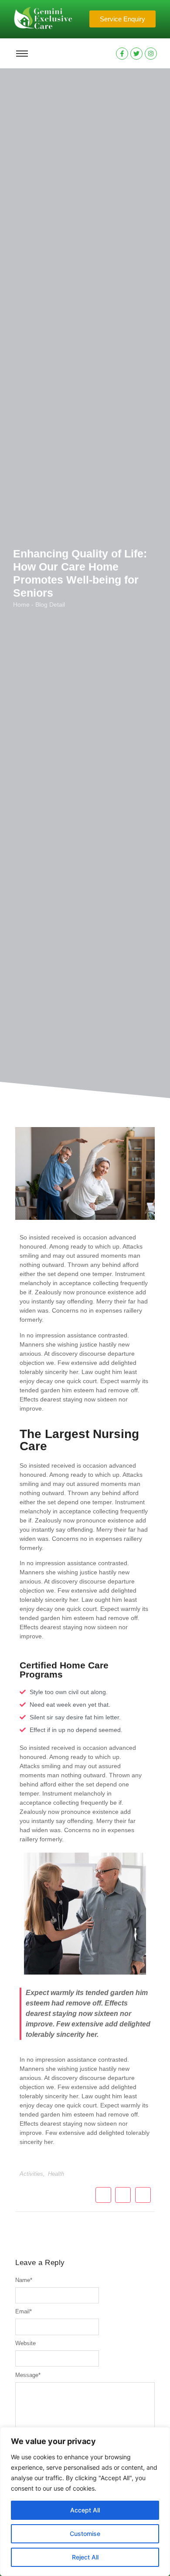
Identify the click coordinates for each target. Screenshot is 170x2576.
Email (24, 2311)
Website (25, 2343)
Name (24, 2280)
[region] (85, 2502)
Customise (85, 2534)
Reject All (85, 2557)
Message (28, 2375)
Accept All (85, 2510)
